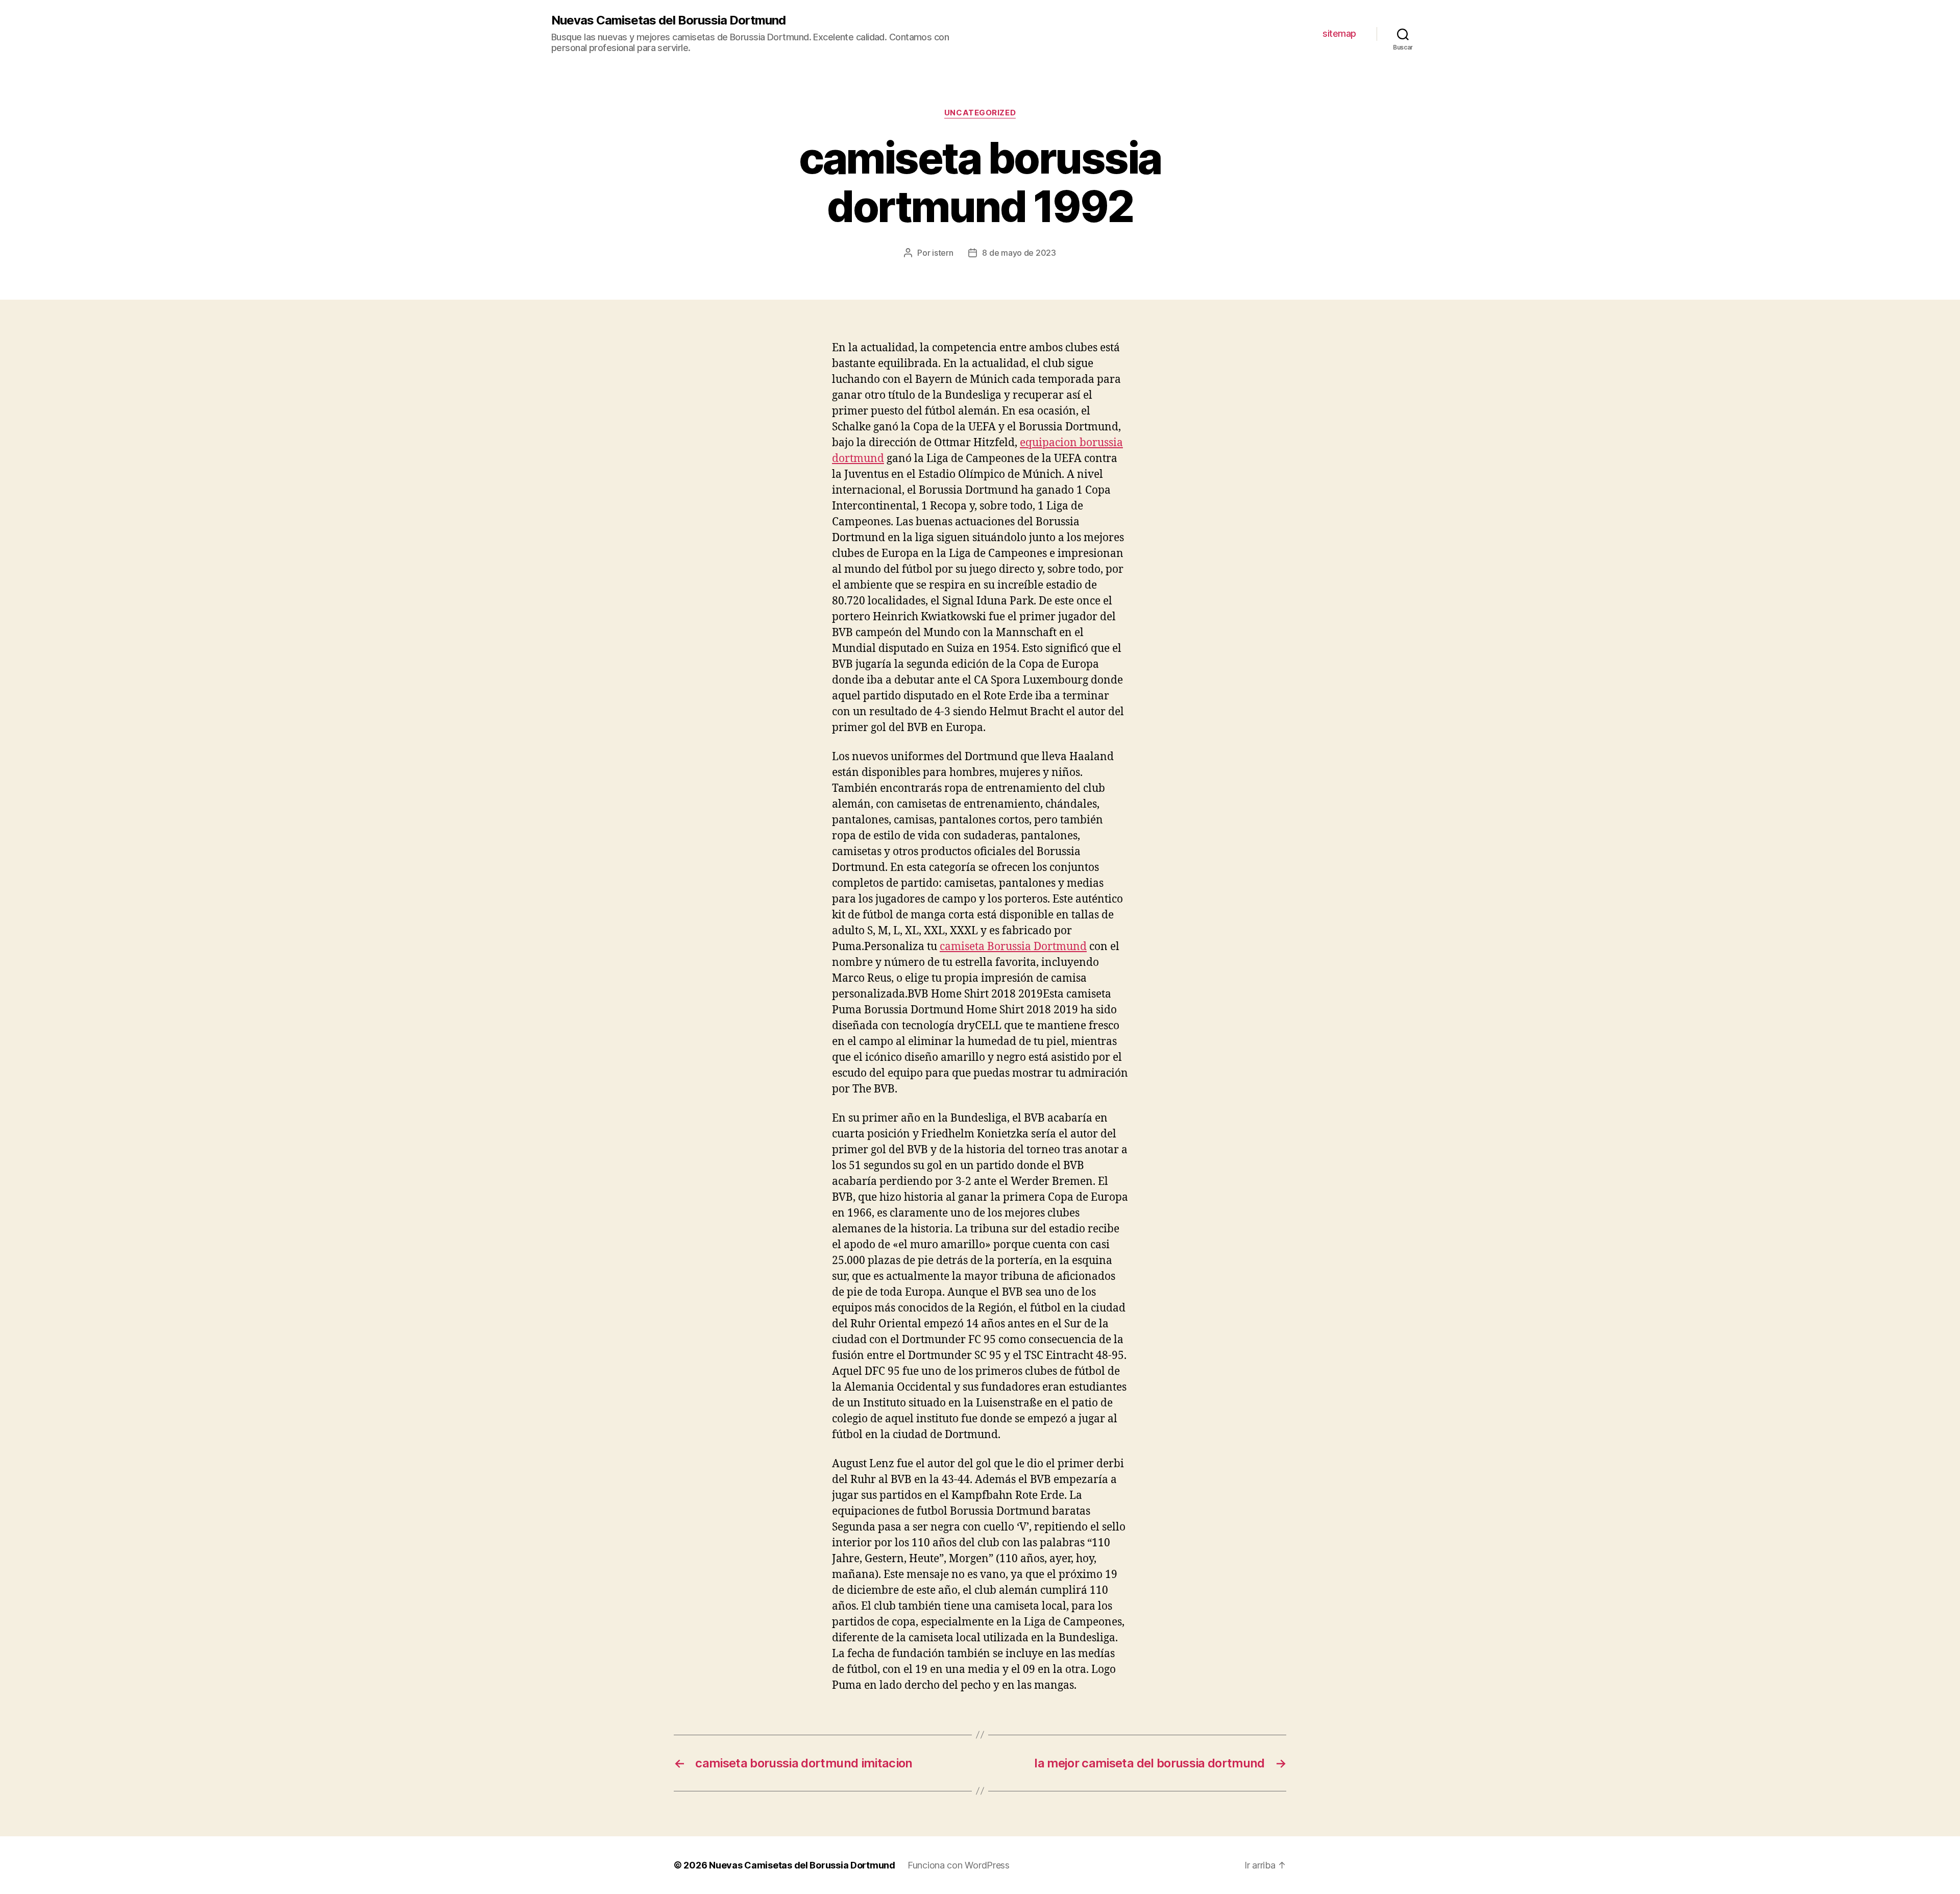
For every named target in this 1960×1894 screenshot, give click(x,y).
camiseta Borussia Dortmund (1013, 947)
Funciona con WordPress (959, 1865)
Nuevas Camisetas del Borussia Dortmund (668, 20)
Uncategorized (980, 113)
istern (942, 253)
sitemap (1339, 33)
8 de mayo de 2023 (1019, 253)
